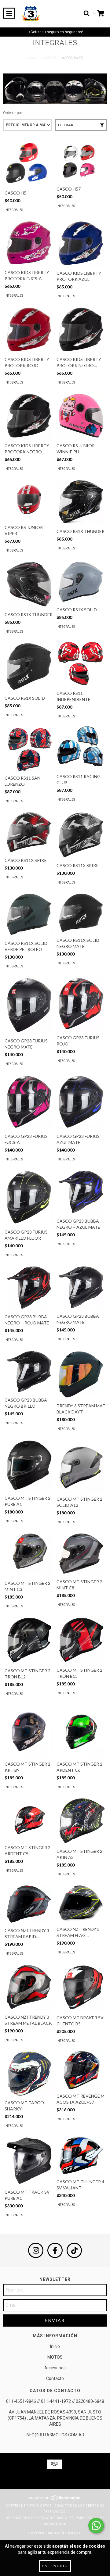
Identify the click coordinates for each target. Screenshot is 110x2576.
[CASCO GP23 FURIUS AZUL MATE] (81, 1102)
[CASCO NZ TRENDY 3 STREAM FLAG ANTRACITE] (81, 1903)
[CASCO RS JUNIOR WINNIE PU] (81, 416)
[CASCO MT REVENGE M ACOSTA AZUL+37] (81, 2070)
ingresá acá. (55, 2524)
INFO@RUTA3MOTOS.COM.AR (55, 2435)
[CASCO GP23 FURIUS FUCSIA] (29, 1102)
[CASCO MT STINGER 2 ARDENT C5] (29, 1819)
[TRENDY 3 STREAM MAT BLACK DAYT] (81, 1374)
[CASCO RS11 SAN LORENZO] (29, 749)
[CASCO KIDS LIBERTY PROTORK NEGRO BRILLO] (81, 329)
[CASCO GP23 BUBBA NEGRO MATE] (81, 1287)
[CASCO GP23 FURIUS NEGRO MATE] (29, 1005)
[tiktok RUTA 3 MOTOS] (74, 2250)
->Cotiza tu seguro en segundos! (55, 32)
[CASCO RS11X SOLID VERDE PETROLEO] (29, 915)
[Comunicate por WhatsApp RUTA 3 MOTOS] (96, 2526)
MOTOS (55, 2357)
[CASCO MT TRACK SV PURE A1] (29, 2161)
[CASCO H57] (81, 162)
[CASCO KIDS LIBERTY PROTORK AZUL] (81, 243)
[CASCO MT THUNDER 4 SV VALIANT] (81, 2155)
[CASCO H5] (29, 164)
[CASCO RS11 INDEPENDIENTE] (81, 664)
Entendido (55, 2566)
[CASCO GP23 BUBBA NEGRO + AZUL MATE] (81, 1192)
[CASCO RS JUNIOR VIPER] (29, 500)
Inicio (32, 58)
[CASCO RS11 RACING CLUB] (81, 748)
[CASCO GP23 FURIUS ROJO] (81, 1004)
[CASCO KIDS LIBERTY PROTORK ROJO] (29, 329)
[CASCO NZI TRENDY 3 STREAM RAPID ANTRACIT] (29, 1904)
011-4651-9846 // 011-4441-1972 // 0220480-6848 (55, 2401)
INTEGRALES (14, 210)
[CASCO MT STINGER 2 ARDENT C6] (81, 1731)
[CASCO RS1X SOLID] (81, 582)
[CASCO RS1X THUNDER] (81, 502)
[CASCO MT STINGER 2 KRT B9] (29, 1731)
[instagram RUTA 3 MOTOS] (36, 2250)
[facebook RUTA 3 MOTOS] (55, 2250)
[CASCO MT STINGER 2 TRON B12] (29, 1640)
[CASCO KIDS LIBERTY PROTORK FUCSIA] (29, 243)
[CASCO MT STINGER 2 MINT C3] (29, 1554)
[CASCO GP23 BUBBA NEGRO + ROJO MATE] (29, 1288)
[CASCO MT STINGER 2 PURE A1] (29, 1465)
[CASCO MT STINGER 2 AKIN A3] (81, 1821)
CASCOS (49, 58)
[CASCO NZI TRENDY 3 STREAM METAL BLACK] (29, 1987)
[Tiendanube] (55, 2500)
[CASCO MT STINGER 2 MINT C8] (81, 1554)
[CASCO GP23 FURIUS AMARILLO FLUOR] (29, 1197)
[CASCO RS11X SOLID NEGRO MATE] (81, 913)
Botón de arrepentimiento (55, 2533)
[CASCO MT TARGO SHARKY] (29, 2073)
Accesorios (55, 2368)
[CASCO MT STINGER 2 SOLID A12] (81, 1466)
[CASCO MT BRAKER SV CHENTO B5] (81, 1987)
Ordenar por (13, 113)
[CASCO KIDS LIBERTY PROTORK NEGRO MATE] (29, 416)
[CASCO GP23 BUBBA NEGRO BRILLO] (29, 1372)
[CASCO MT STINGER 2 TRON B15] (81, 1640)
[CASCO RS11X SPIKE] (29, 832)
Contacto (55, 2378)
